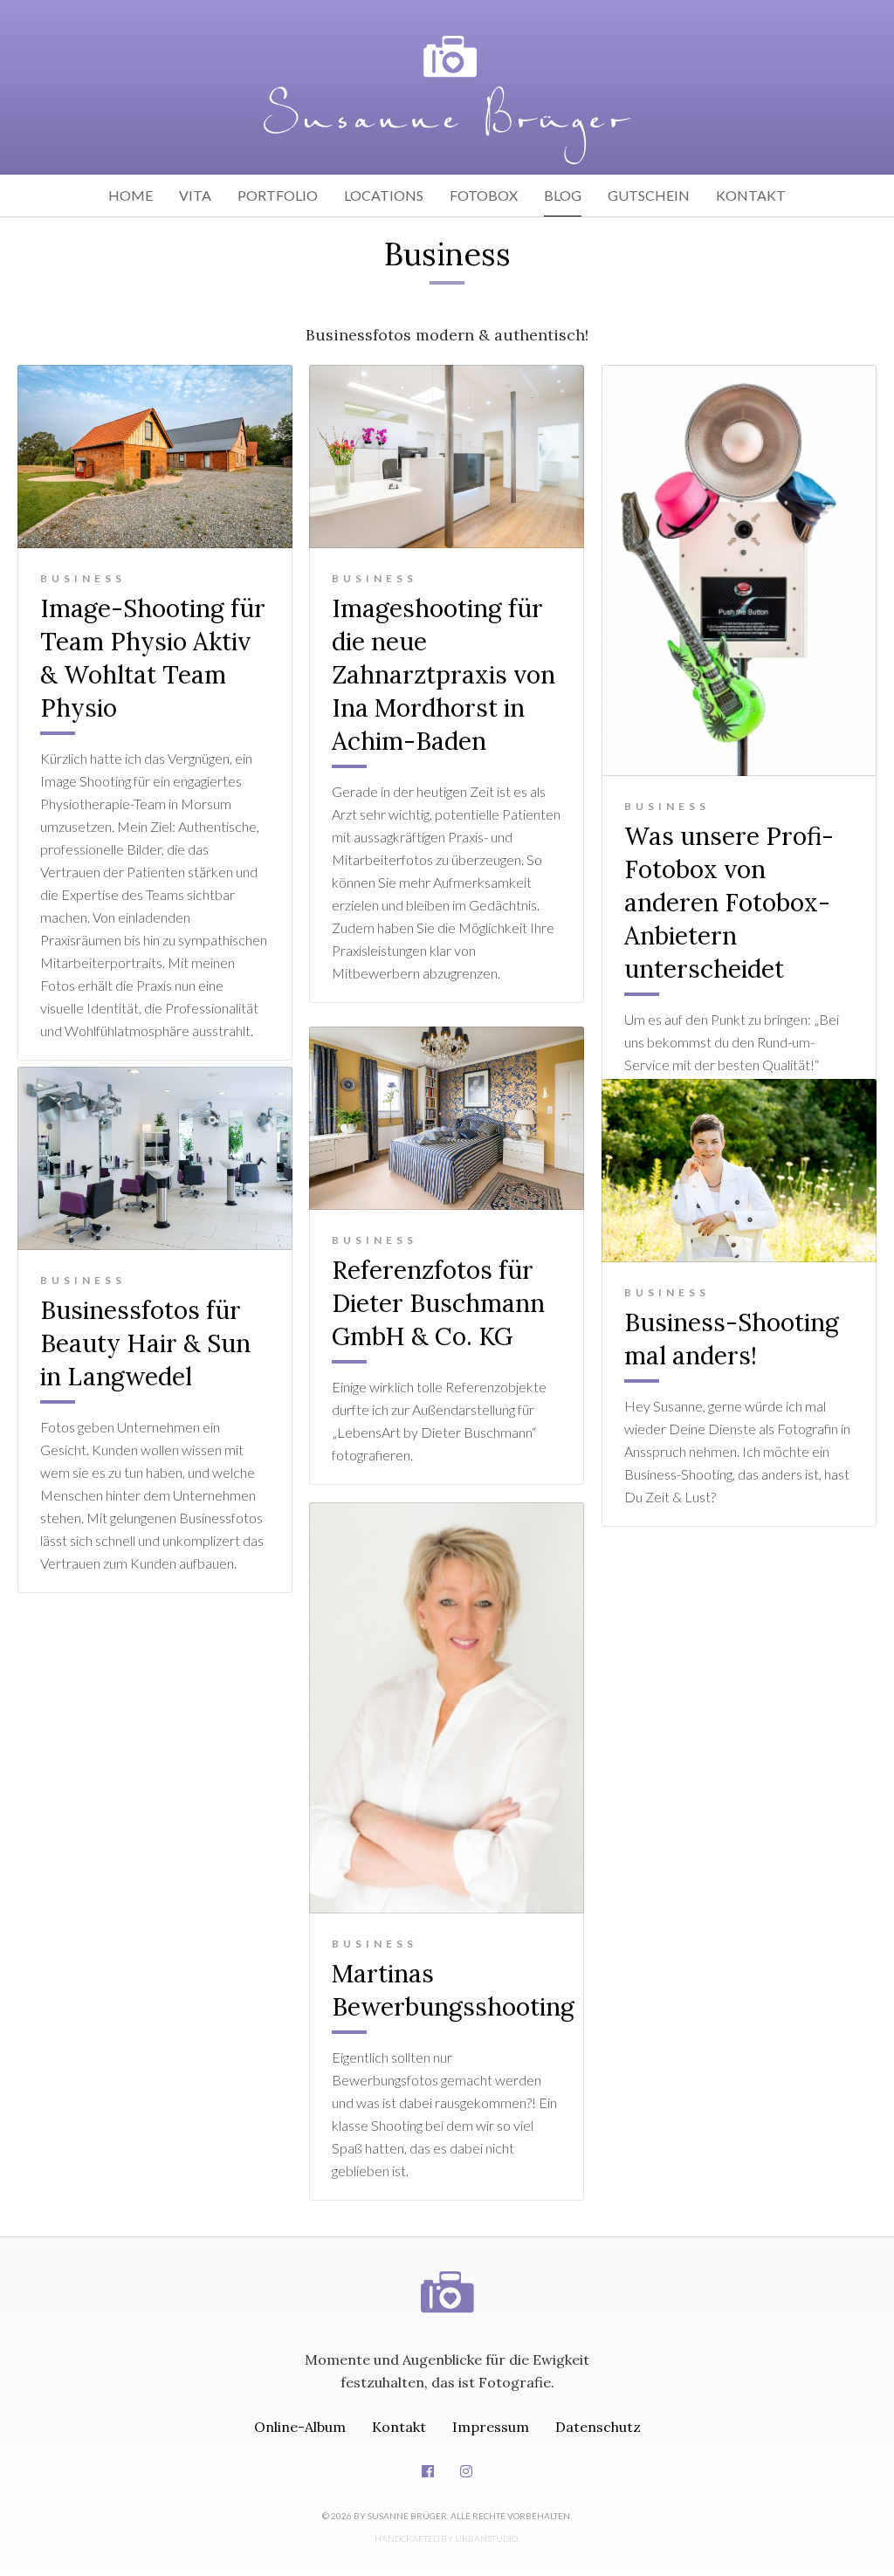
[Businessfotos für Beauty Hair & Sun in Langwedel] (155, 1158)
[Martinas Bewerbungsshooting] (447, 1708)
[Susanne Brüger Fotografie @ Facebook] (428, 2471)
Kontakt (751, 195)
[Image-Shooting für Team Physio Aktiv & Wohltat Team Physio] (155, 457)
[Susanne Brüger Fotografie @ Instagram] (466, 2471)
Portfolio (278, 195)
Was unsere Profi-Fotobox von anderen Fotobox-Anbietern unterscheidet (729, 903)
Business (83, 578)
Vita (195, 195)
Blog (563, 195)
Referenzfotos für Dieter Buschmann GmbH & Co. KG (438, 1303)
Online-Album (300, 2427)
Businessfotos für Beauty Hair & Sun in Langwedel (145, 1343)
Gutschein (649, 195)
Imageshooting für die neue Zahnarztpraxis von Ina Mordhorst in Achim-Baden (444, 675)
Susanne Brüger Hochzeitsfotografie (447, 2275)
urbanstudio (486, 2538)
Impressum (491, 2427)
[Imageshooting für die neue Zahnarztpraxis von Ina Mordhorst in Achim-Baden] (447, 457)
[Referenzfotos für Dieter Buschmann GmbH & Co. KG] (447, 1118)
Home (131, 195)
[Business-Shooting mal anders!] (739, 1171)
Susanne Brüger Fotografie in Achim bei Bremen (447, 100)
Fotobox (484, 195)
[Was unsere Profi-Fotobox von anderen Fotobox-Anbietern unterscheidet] (739, 570)
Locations (384, 195)
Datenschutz (598, 2427)
